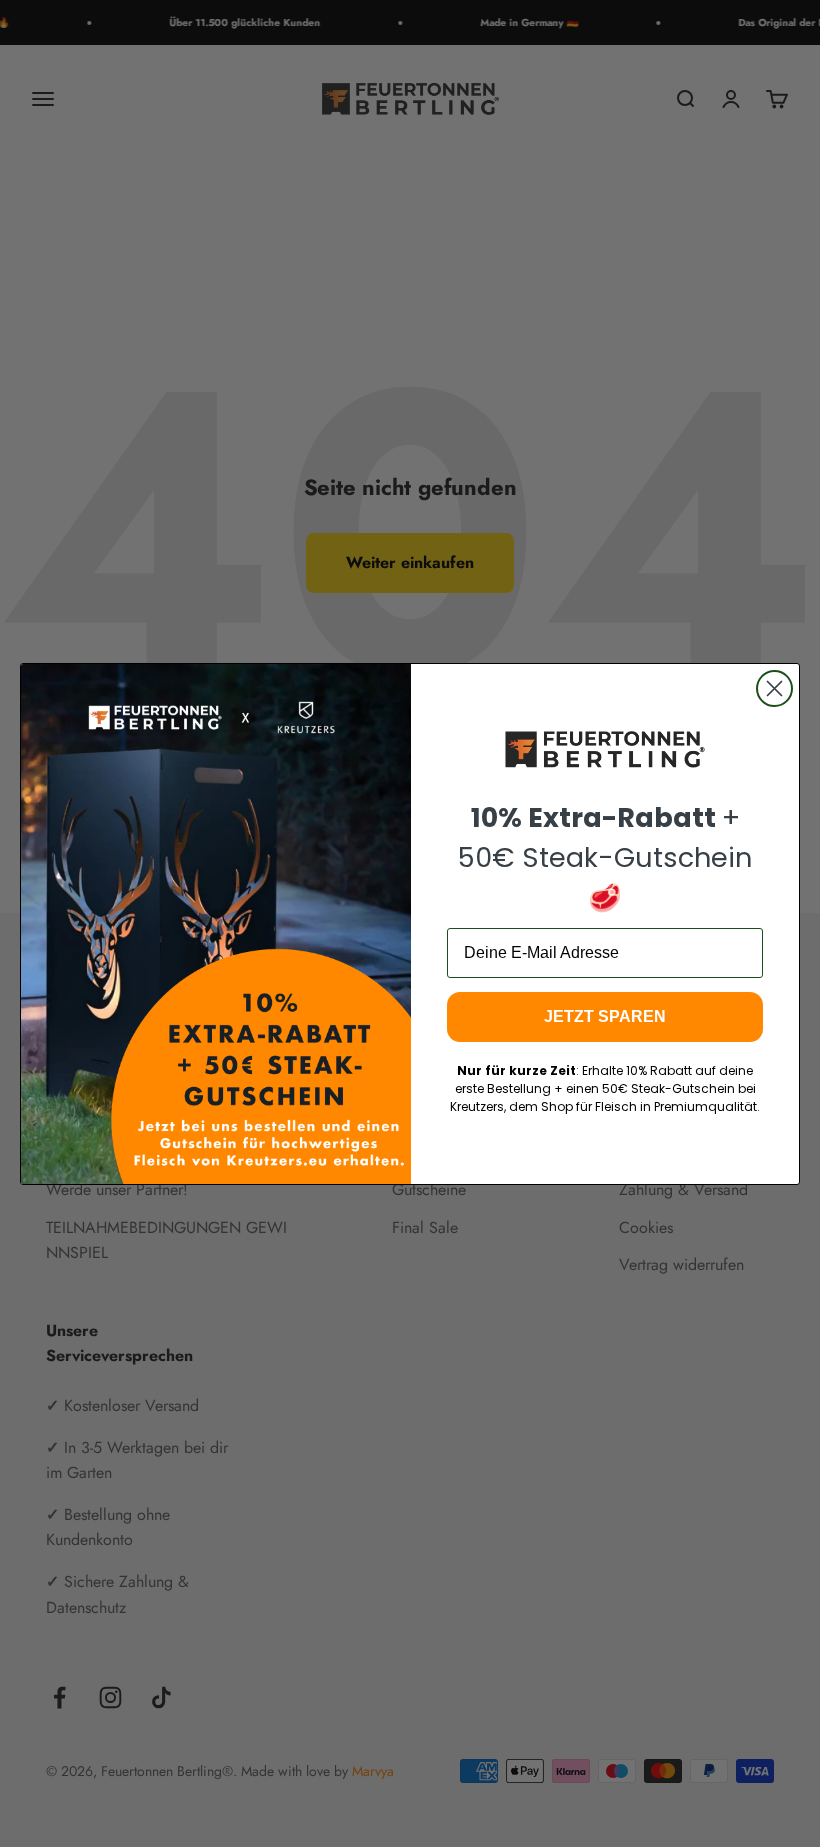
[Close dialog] (774, 688)
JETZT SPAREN (605, 1016)
